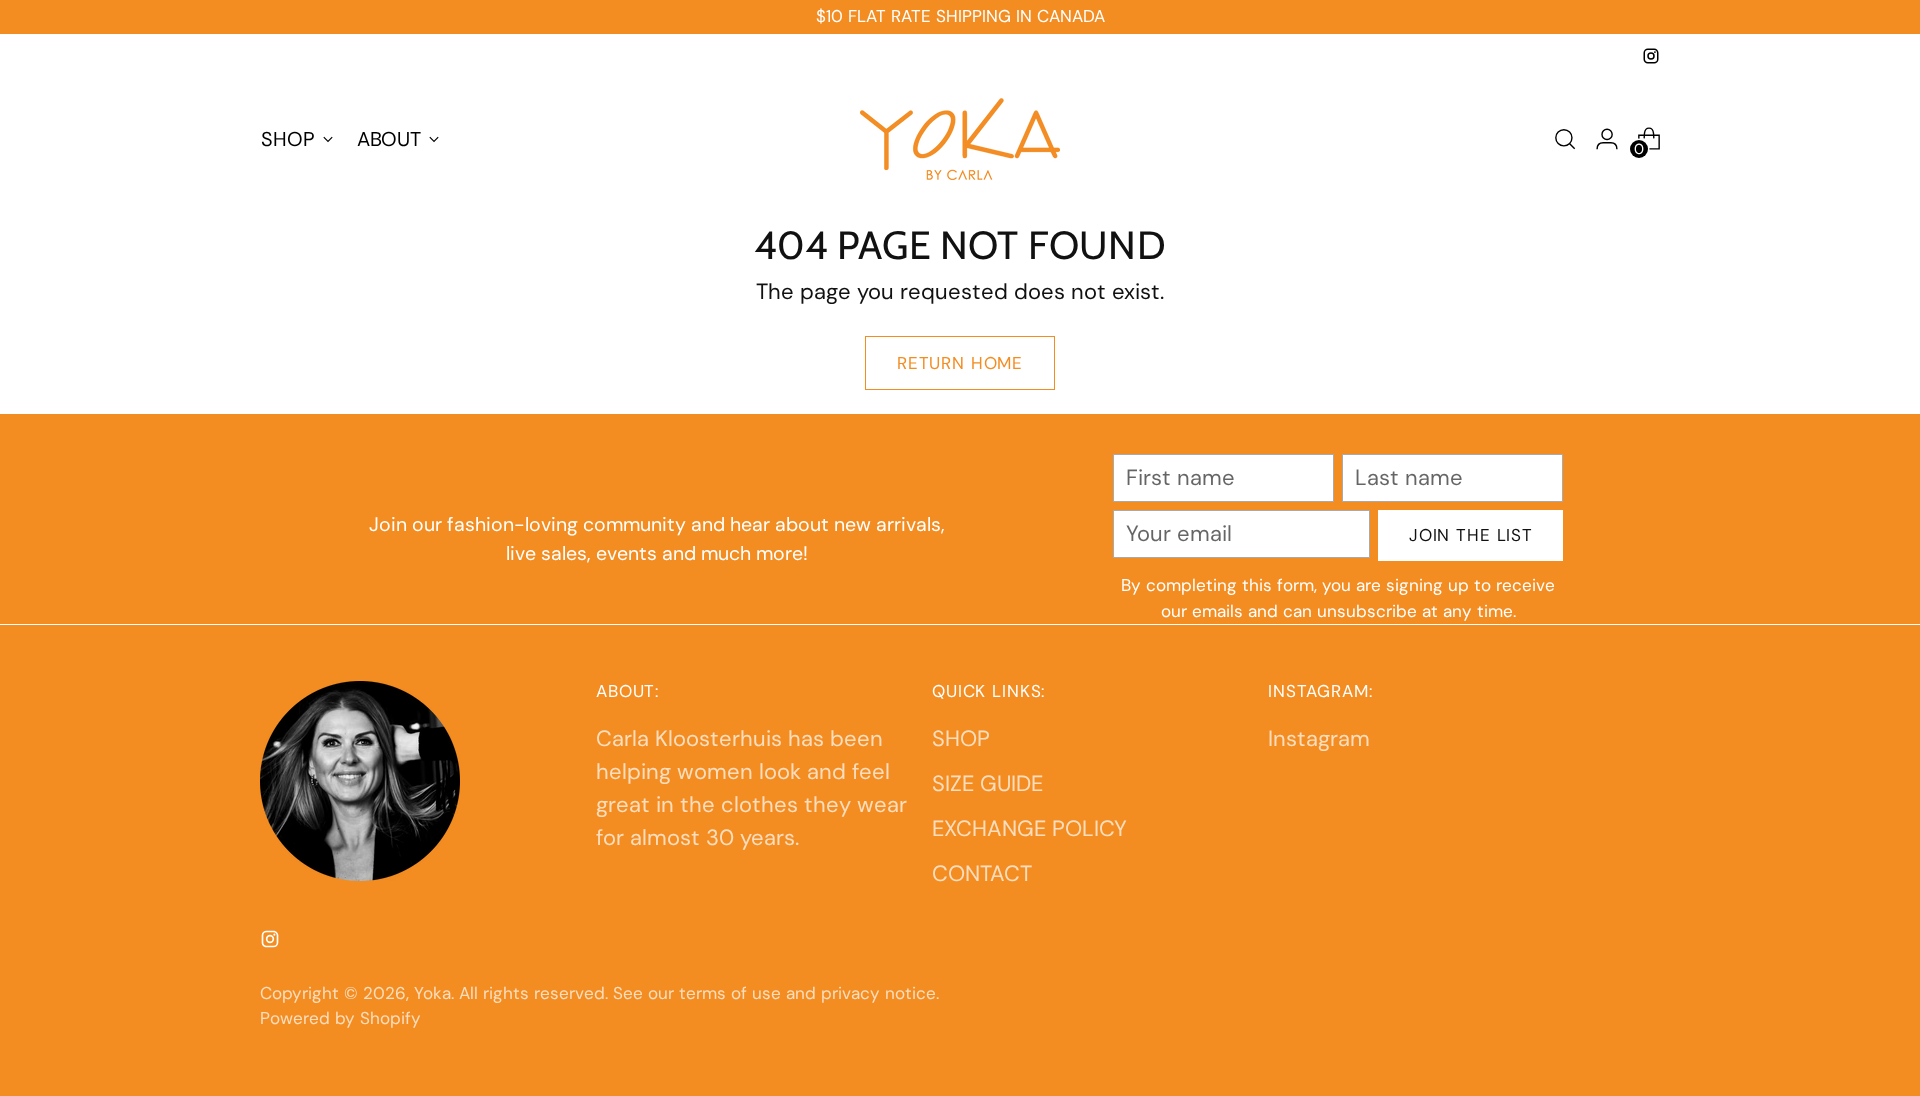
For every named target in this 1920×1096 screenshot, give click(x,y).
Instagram (1319, 738)
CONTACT (982, 873)
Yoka (432, 993)
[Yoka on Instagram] (1651, 56)
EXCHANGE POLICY (1029, 828)
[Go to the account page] (1607, 139)
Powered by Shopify (340, 1018)
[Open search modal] (1565, 139)
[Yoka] (960, 139)
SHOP (961, 738)
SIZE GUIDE (987, 783)
